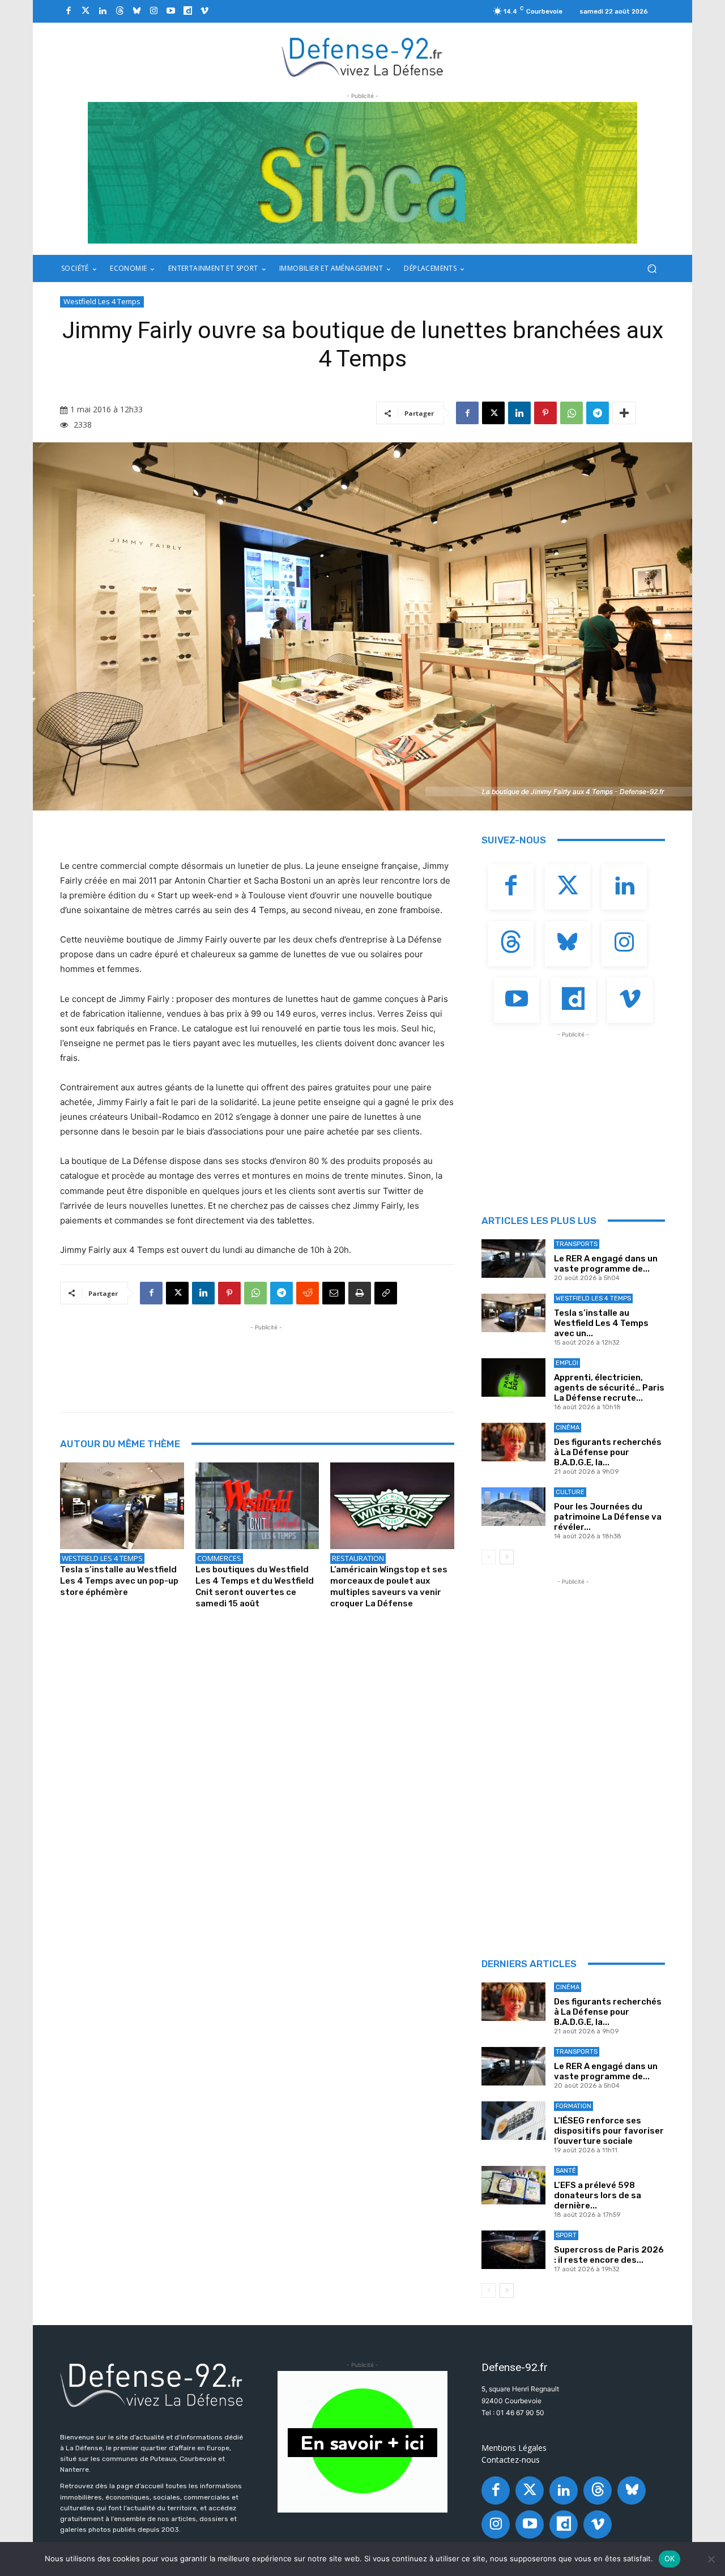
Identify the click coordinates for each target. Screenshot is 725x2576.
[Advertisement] (266, 1359)
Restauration (358, 1558)
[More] (624, 413)
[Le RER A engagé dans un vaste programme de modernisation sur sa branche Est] (513, 1259)
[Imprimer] (360, 1293)
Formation (573, 2106)
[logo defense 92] (363, 56)
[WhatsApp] (572, 413)
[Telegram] (598, 413)
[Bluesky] (137, 11)
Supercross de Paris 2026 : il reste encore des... (609, 2255)
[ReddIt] (308, 1293)
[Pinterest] (545, 413)
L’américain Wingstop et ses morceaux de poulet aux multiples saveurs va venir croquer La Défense (389, 1586)
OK (670, 2558)
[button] (652, 269)
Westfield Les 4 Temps (102, 301)
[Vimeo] (204, 11)
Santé (566, 2171)
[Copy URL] (386, 1293)
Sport (566, 2235)
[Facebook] (69, 11)
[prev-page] (489, 1557)
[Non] (711, 2559)
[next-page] (507, 1557)
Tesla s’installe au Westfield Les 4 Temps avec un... (601, 1323)
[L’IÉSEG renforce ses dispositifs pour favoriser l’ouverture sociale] (513, 2121)
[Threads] (120, 11)
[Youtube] (170, 11)
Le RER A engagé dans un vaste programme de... (606, 1264)
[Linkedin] (103, 11)
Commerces (219, 1558)
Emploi (567, 1363)
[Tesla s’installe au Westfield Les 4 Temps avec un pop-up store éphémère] (122, 1506)
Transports (577, 1244)
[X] (493, 413)
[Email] (334, 1293)
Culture (570, 1492)
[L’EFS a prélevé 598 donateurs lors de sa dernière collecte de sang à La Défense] (513, 2185)
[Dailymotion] (187, 11)
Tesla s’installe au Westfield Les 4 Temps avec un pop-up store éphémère (119, 1581)
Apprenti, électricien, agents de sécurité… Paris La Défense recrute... (609, 1388)
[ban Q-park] (362, 2442)
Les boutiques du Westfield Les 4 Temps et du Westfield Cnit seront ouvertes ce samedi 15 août (255, 1586)
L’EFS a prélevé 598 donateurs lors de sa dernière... (598, 2195)
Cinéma (568, 1428)
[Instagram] (153, 11)
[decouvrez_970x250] (362, 173)
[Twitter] (86, 11)
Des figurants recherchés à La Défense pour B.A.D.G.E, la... (608, 1452)
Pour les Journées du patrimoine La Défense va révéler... (608, 1517)
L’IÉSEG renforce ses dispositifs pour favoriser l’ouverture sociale (609, 2131)
